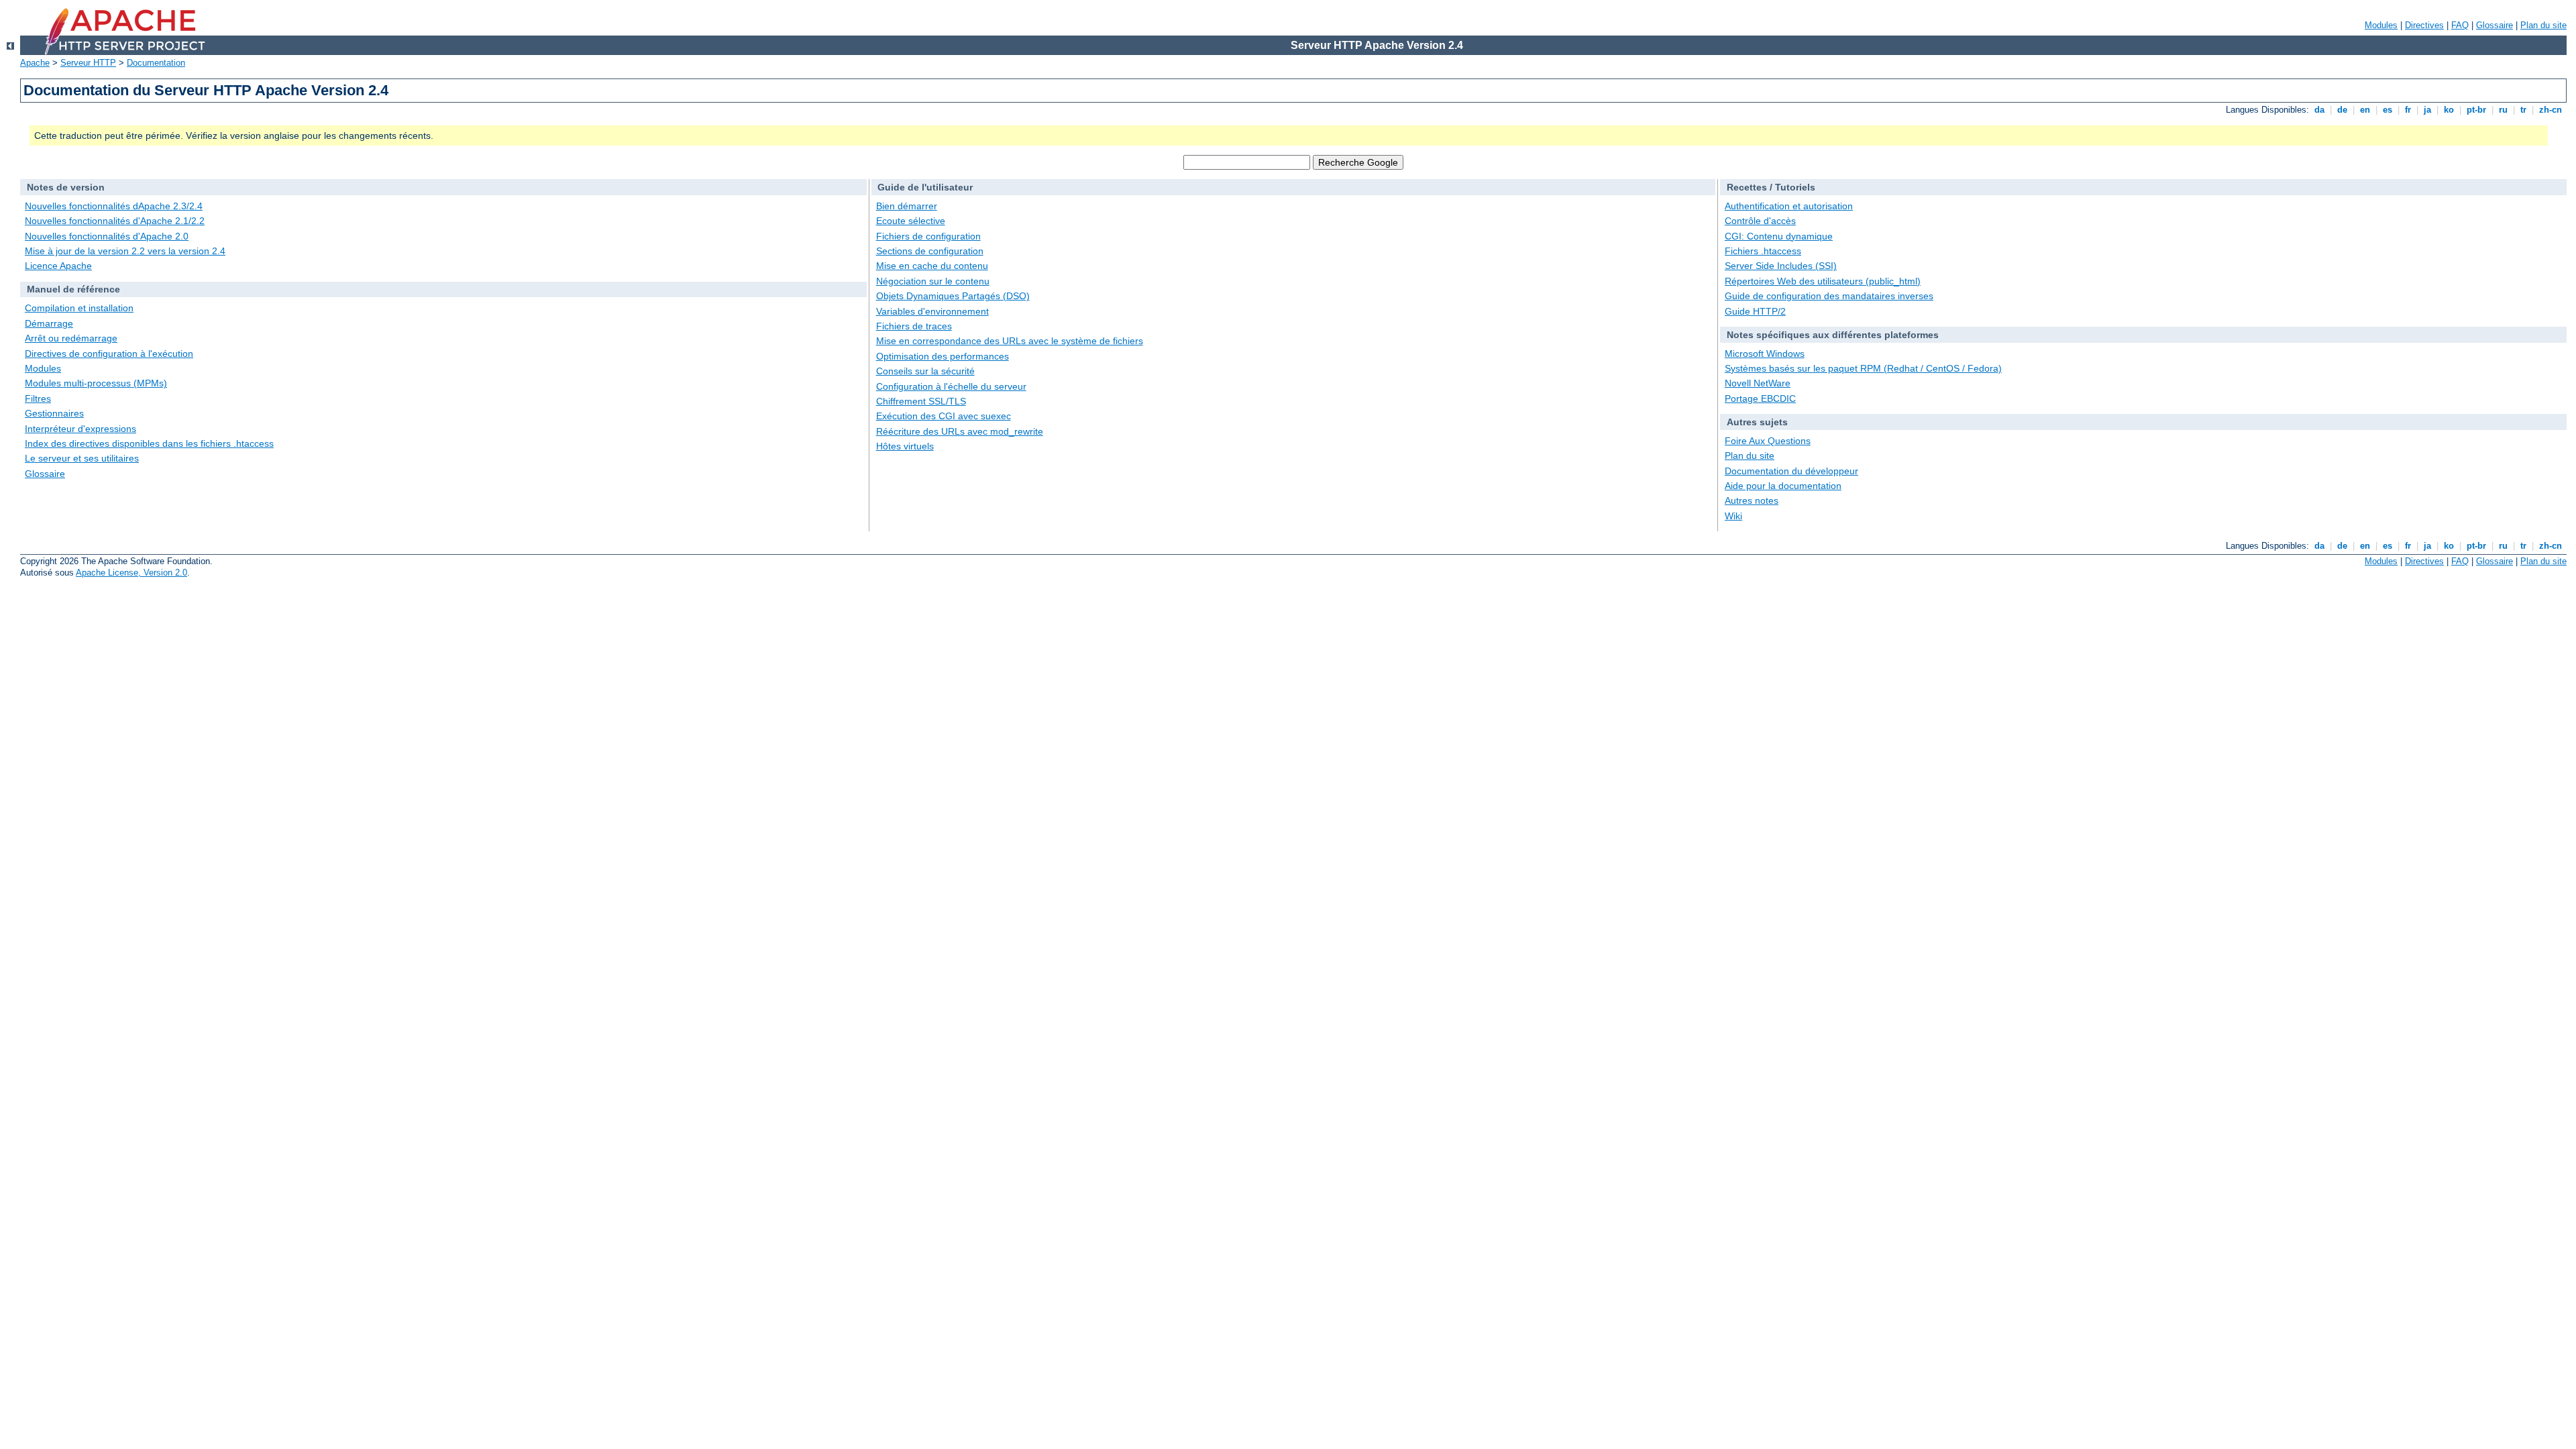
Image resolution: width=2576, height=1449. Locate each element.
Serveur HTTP (88, 63)
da (2319, 110)
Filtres (38, 398)
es (2387, 110)
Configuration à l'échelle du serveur (951, 386)
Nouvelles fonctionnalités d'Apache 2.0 (107, 236)
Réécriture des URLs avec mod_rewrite (960, 431)
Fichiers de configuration (928, 236)
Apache (35, 63)
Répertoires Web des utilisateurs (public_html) (1823, 281)
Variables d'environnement (932, 311)
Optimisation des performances (943, 356)
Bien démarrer (907, 206)
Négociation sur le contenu (933, 281)
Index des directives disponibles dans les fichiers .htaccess (149, 443)
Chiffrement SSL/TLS (921, 401)
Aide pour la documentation (1783, 486)
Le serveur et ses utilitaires (82, 458)
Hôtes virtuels (905, 446)
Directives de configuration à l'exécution (109, 354)
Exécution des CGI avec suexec (944, 416)
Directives (2424, 25)
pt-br (2476, 110)
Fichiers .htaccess (1763, 251)
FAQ (2460, 25)
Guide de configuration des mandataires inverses (1829, 296)
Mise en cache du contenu (932, 266)
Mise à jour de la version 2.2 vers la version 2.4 (125, 251)
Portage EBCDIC (1760, 398)
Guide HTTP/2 (1755, 311)
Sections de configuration (930, 251)
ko (2449, 110)
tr (2523, 110)
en (2365, 110)
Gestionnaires (54, 413)
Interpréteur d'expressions (80, 429)
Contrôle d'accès (1760, 221)
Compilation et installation (79, 308)
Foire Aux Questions (1768, 441)
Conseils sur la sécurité (925, 371)
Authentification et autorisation (1789, 206)
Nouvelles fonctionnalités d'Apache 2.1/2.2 (115, 221)
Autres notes (1752, 500)
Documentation (156, 63)
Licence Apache (58, 266)
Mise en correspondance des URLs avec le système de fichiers (1010, 341)
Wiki (1733, 516)
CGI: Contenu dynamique (1779, 236)
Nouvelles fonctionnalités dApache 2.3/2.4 (114, 206)
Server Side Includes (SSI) (1781, 266)
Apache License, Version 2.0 (131, 573)
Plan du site (2543, 25)
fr (2408, 110)
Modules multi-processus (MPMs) (96, 383)
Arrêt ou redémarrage (71, 338)
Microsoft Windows (1765, 354)
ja (2427, 110)
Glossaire (2494, 25)
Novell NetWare (1758, 383)
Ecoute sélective (911, 221)
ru (2503, 110)
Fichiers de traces (914, 326)
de (2342, 110)
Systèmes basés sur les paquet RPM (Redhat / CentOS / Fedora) (1863, 368)
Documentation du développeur (1791, 471)
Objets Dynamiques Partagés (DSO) (953, 296)
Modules (2381, 25)
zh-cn (2551, 110)
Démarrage (49, 323)
